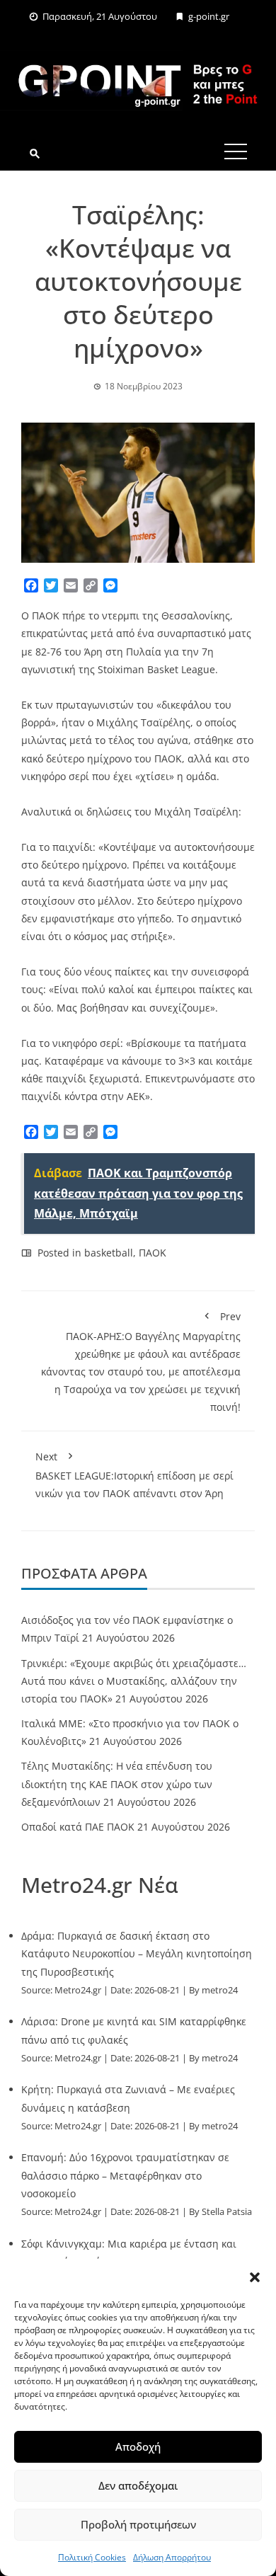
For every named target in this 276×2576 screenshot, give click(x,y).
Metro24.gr (78, 1990)
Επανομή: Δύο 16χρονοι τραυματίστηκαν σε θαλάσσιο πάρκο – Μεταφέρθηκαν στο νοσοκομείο (125, 2175)
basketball (109, 1253)
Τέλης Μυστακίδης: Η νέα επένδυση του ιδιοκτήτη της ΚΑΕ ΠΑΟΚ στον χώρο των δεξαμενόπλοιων (117, 1784)
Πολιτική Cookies (92, 2557)
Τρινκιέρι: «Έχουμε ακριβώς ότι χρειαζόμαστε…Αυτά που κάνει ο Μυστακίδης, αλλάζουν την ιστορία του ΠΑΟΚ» (134, 1681)
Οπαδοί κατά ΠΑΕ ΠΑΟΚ (78, 1827)
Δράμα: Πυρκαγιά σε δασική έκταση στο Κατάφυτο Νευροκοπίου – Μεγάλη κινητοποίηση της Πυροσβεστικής (137, 1953)
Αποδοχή (138, 2446)
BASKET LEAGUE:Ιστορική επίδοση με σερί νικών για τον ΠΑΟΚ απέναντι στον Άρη (134, 1475)
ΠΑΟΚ (153, 1253)
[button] (255, 2277)
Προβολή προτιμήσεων (138, 2524)
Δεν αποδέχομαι (138, 2485)
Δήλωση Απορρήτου (172, 2557)
